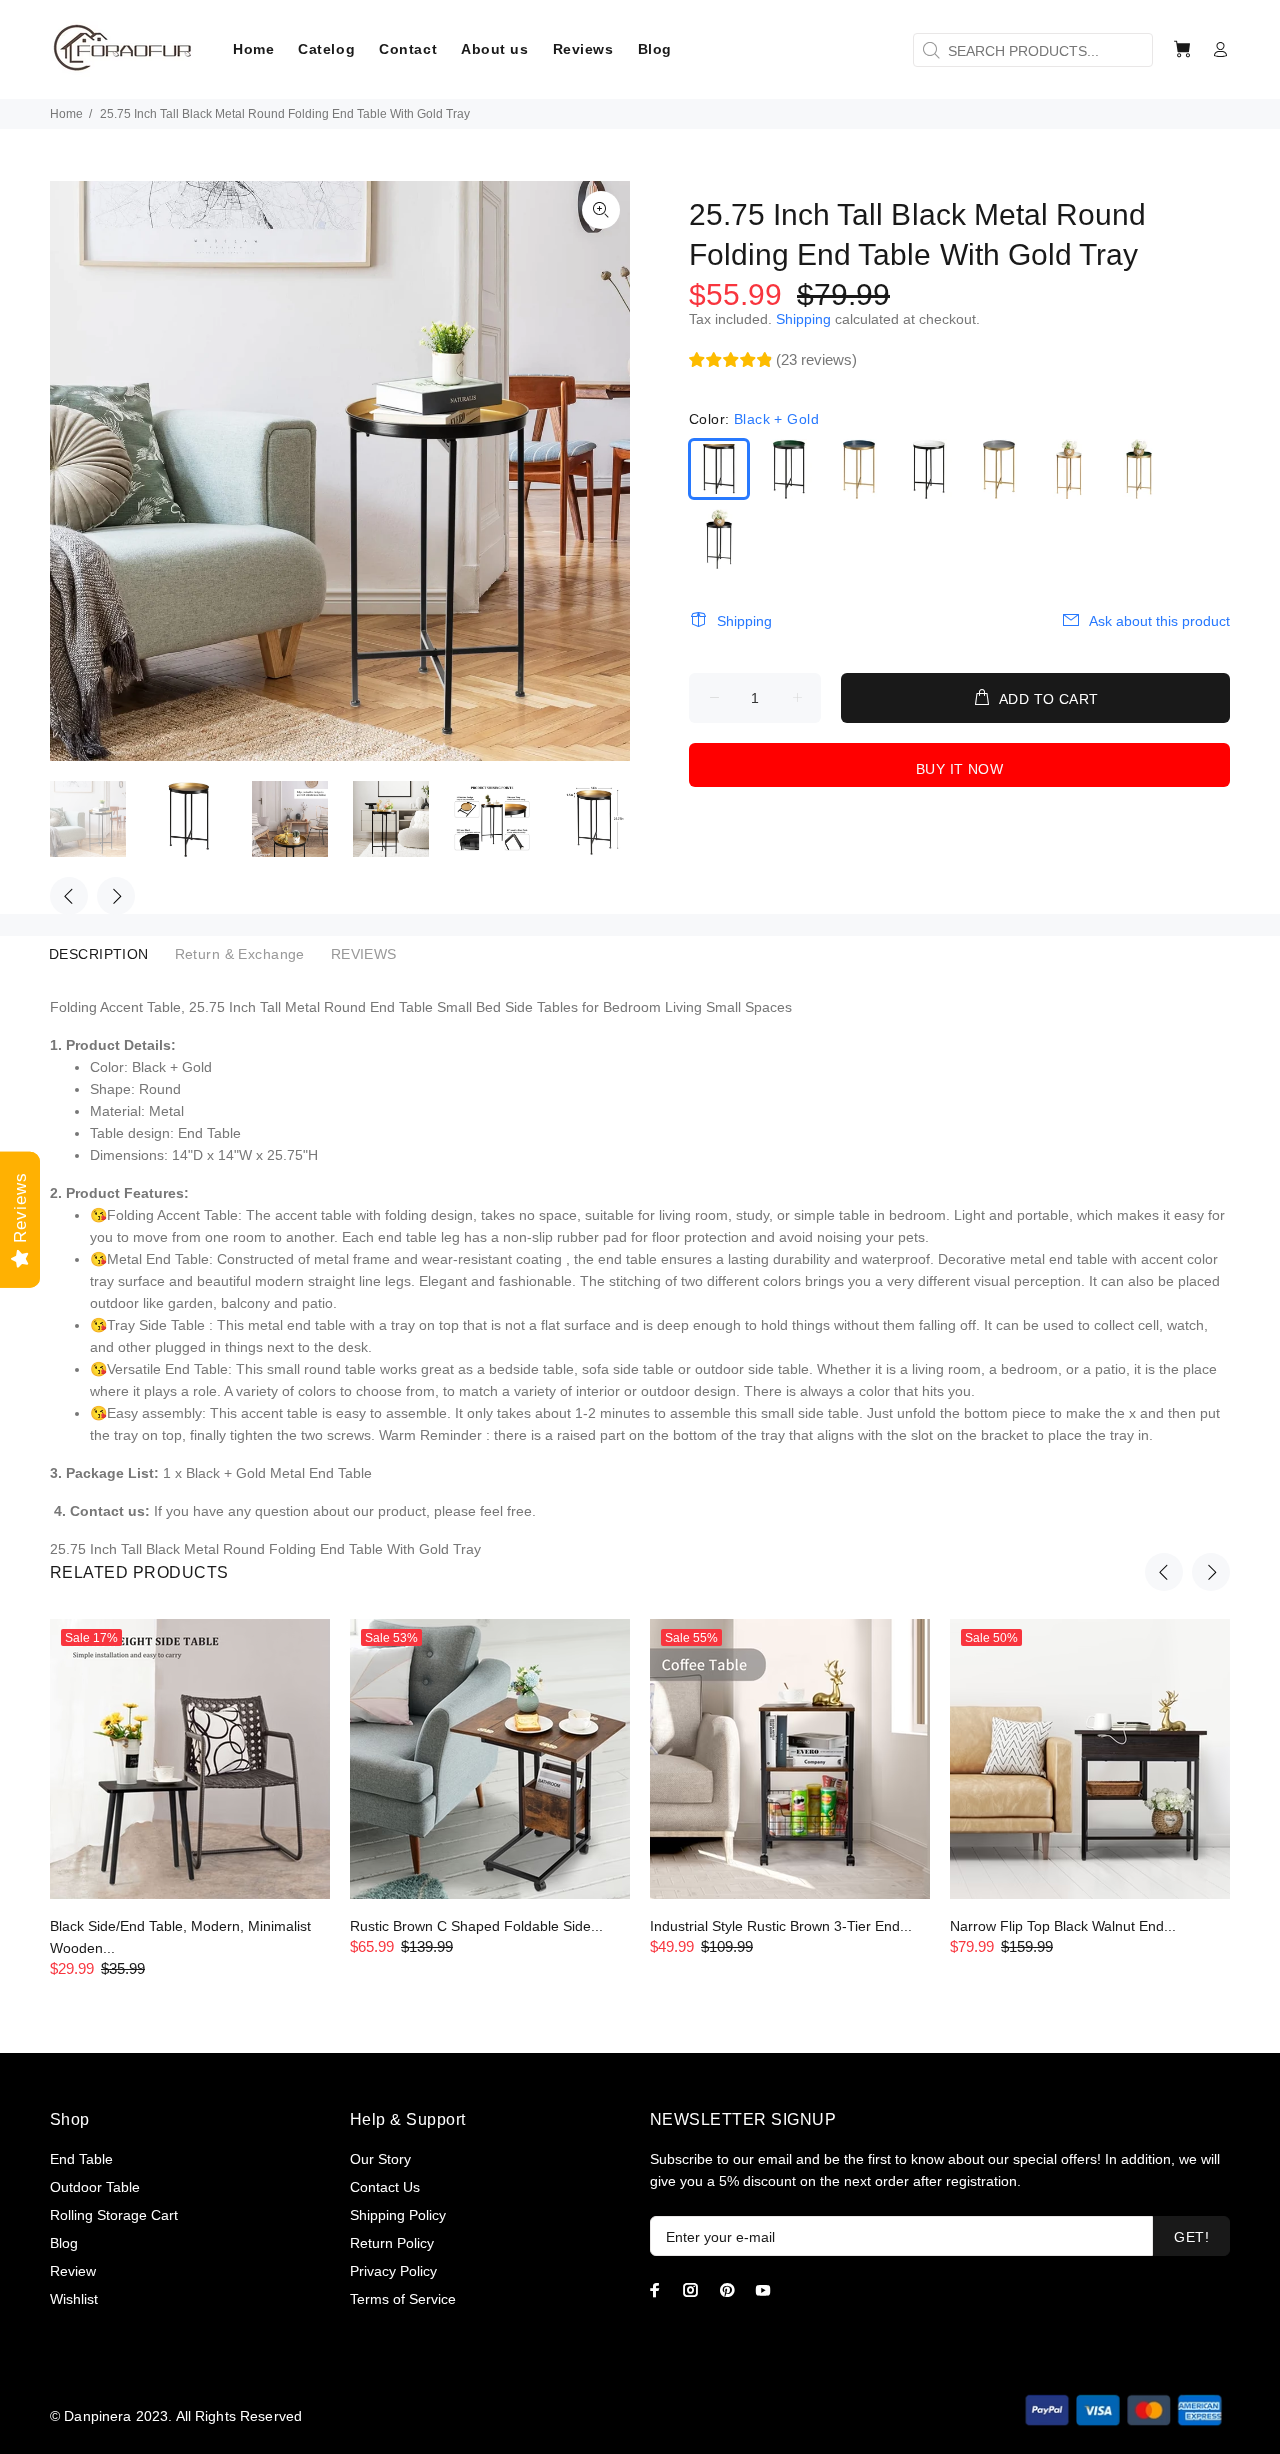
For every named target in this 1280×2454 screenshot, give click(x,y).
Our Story (380, 2159)
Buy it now (959, 769)
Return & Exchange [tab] (240, 954)
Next (116, 896)
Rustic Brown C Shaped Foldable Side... (476, 1926)
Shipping (803, 319)
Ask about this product (1159, 621)
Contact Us (385, 2187)
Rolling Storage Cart (114, 2215)
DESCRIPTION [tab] (99, 954)
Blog (64, 2243)
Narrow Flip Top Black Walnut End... (1063, 1926)
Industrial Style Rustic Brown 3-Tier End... (781, 1926)
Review (73, 2271)
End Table (81, 2159)
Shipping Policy (398, 2215)
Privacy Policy (393, 2271)
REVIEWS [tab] (364, 954)
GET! (1191, 2237)
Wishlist (74, 2299)
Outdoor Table (95, 2187)
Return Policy (392, 2243)
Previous (69, 896)
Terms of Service (403, 2299)
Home (66, 114)
